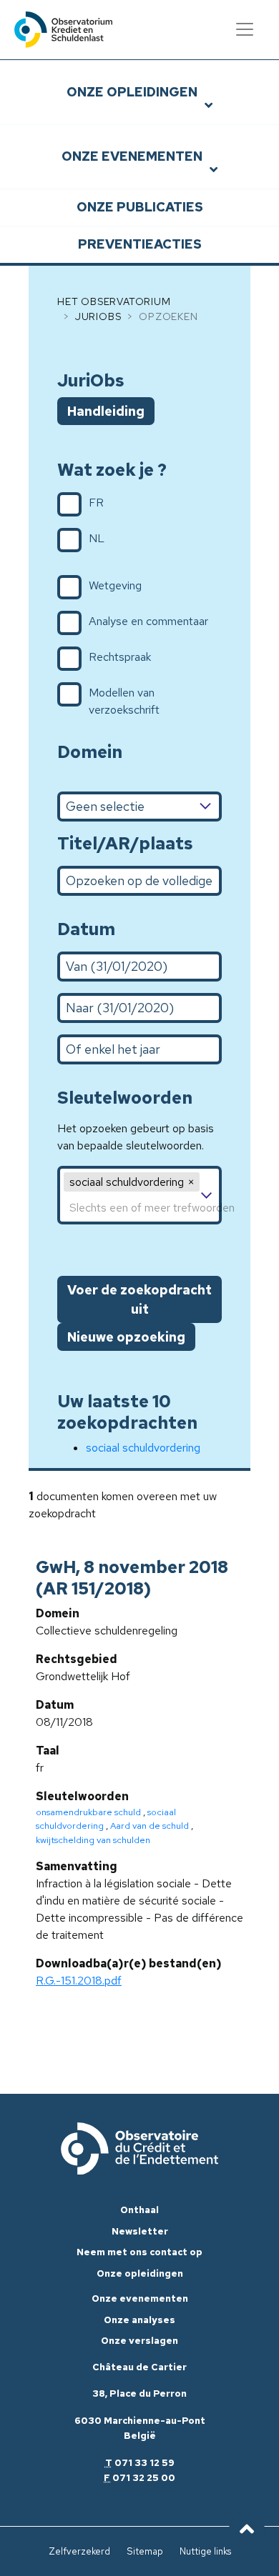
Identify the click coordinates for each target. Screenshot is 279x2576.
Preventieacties (140, 244)
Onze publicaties (140, 207)
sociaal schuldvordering (143, 1448)
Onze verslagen (139, 2341)
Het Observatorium (114, 301)
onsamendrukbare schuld (88, 1812)
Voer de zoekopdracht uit (139, 1299)
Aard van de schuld (150, 1826)
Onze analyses (139, 2320)
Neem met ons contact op (139, 2252)
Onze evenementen (132, 156)
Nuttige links (205, 2551)
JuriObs (98, 316)
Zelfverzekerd (79, 2551)
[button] (191, 1182)
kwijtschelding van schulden (93, 1840)
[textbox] (139, 1208)
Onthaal (139, 2210)
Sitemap (145, 2551)
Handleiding (106, 411)
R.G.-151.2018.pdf (79, 1981)
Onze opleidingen (132, 92)
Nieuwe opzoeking (126, 1337)
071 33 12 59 (145, 2463)
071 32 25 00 (144, 2478)
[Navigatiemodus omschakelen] (245, 29)
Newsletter (140, 2231)
